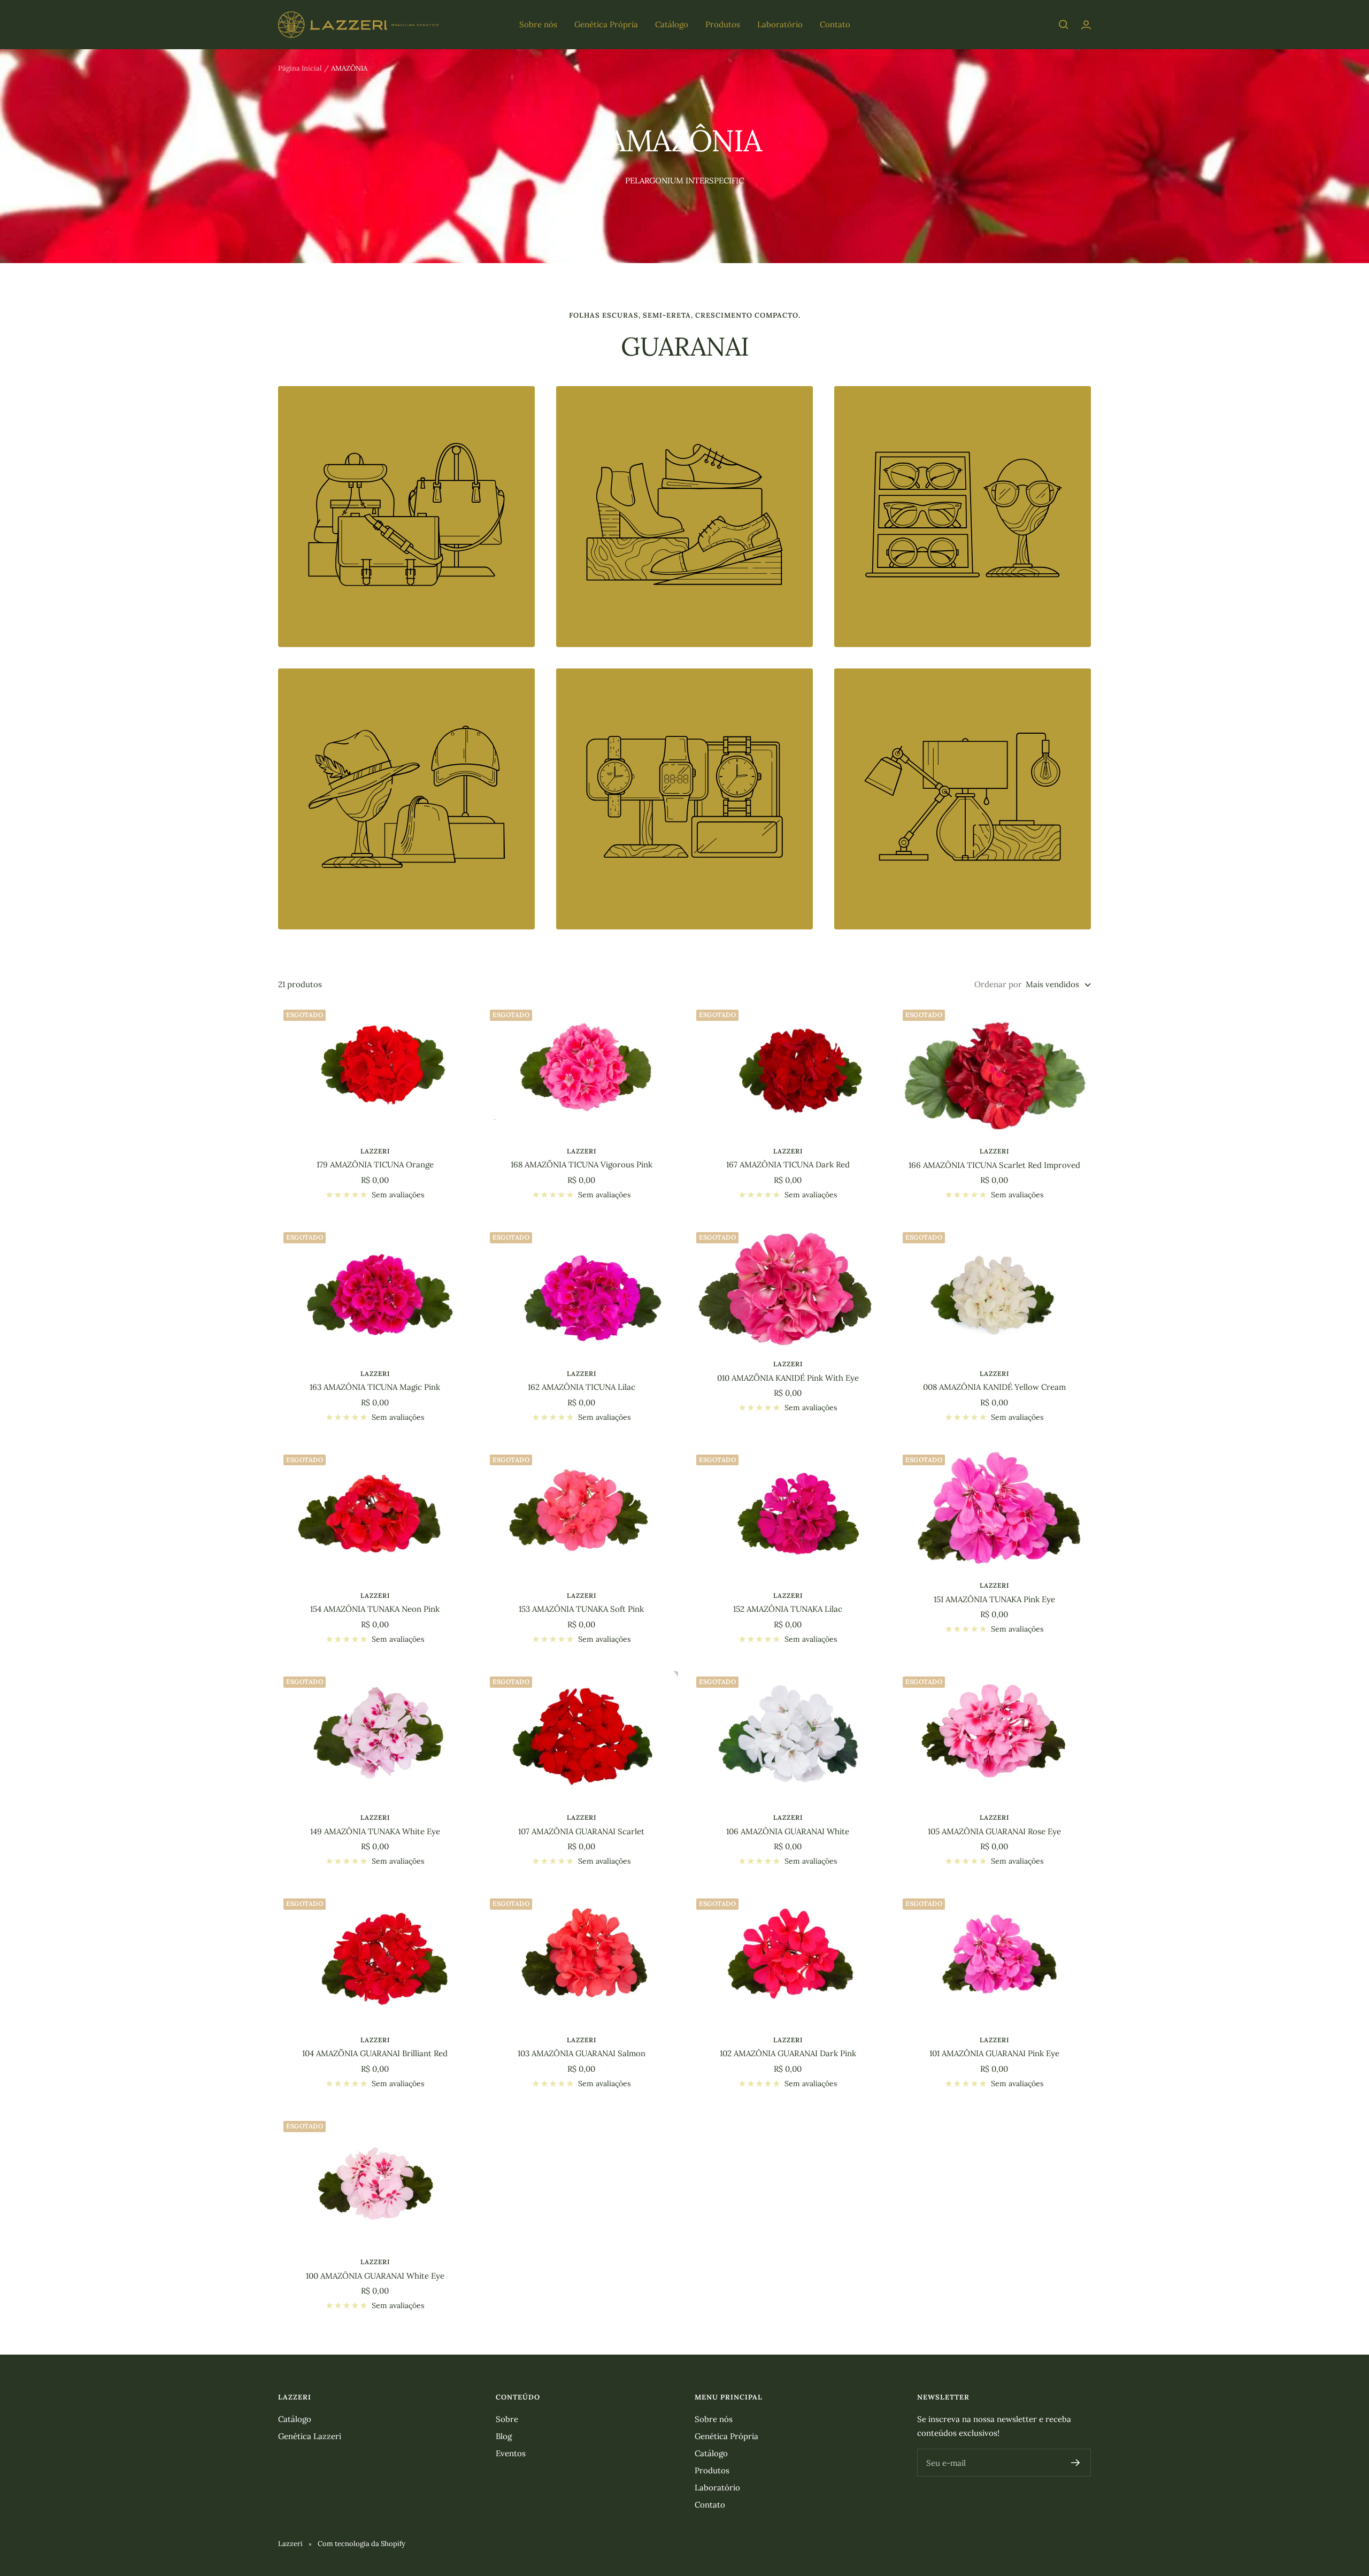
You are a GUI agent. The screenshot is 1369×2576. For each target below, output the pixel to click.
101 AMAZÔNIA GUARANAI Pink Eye (994, 2053)
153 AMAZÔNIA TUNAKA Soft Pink (581, 1609)
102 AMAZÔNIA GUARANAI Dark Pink (788, 2053)
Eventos (511, 2453)
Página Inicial (300, 68)
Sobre (507, 2419)
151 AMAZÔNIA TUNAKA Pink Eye (994, 1599)
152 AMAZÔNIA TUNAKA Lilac (788, 1609)
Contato (835, 24)
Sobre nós (538, 24)
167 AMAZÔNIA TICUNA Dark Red (788, 1164)
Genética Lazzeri (310, 2436)
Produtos (723, 24)
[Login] (1086, 25)
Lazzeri (375, 1151)
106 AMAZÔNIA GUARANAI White (788, 1831)
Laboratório (780, 24)
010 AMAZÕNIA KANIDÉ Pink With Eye (788, 1378)
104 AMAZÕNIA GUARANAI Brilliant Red (375, 2053)
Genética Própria (606, 24)
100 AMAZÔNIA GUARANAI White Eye (375, 2276)
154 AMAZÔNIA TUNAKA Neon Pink (375, 1609)
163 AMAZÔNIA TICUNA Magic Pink (375, 1387)
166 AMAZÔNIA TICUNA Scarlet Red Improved (994, 1165)
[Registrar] (1076, 2463)
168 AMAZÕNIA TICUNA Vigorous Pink (582, 1164)
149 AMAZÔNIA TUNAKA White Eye (375, 1831)
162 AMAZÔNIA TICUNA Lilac (582, 1387)
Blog (504, 2436)
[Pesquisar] (1064, 25)
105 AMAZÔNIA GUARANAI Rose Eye (994, 1831)
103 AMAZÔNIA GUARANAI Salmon (582, 2053)
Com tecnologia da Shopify (362, 2544)
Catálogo (672, 24)
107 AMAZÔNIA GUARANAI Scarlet (581, 1831)
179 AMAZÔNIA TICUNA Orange (375, 1164)
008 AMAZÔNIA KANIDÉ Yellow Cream (994, 1387)
